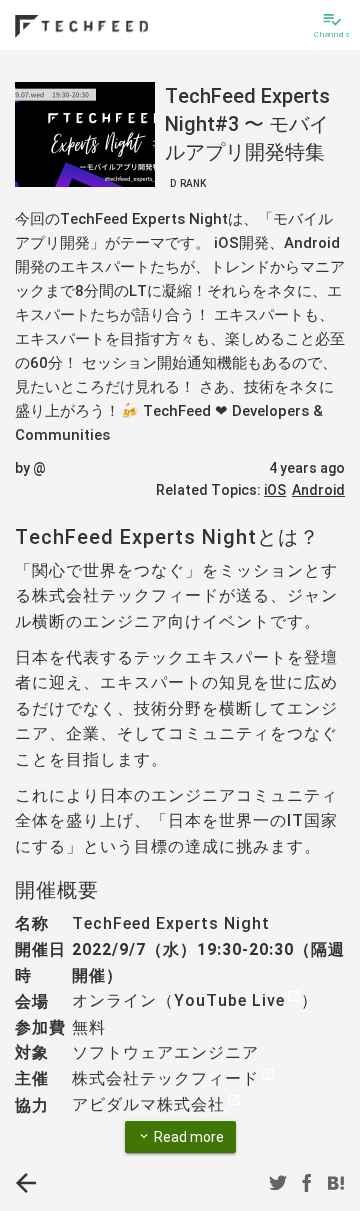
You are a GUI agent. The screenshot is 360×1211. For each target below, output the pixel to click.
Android (318, 490)
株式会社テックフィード (165, 1078)
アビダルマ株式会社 (148, 1104)
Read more (180, 1137)
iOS (275, 490)
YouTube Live (229, 1000)
